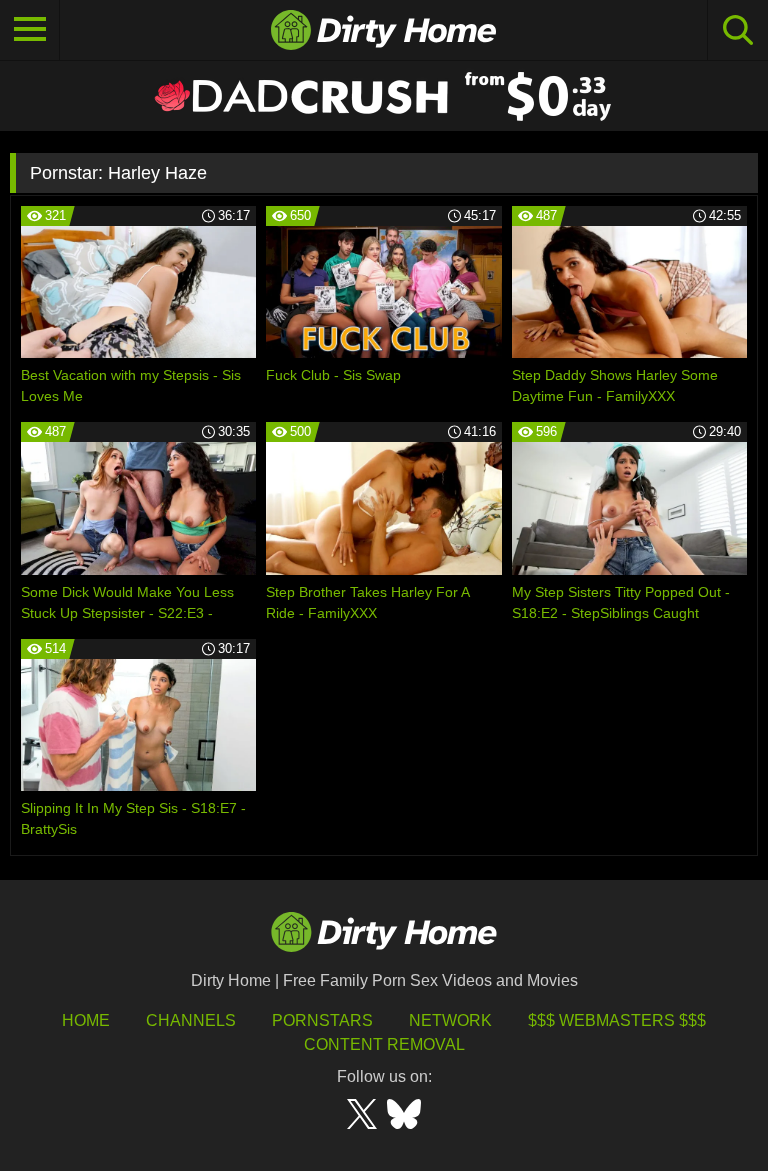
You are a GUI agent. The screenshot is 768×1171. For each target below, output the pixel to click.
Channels (191, 1020)
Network (450, 1020)
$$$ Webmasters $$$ (617, 1020)
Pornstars (322, 1020)
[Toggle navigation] (30, 30)
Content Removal (384, 1044)
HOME (86, 1020)
